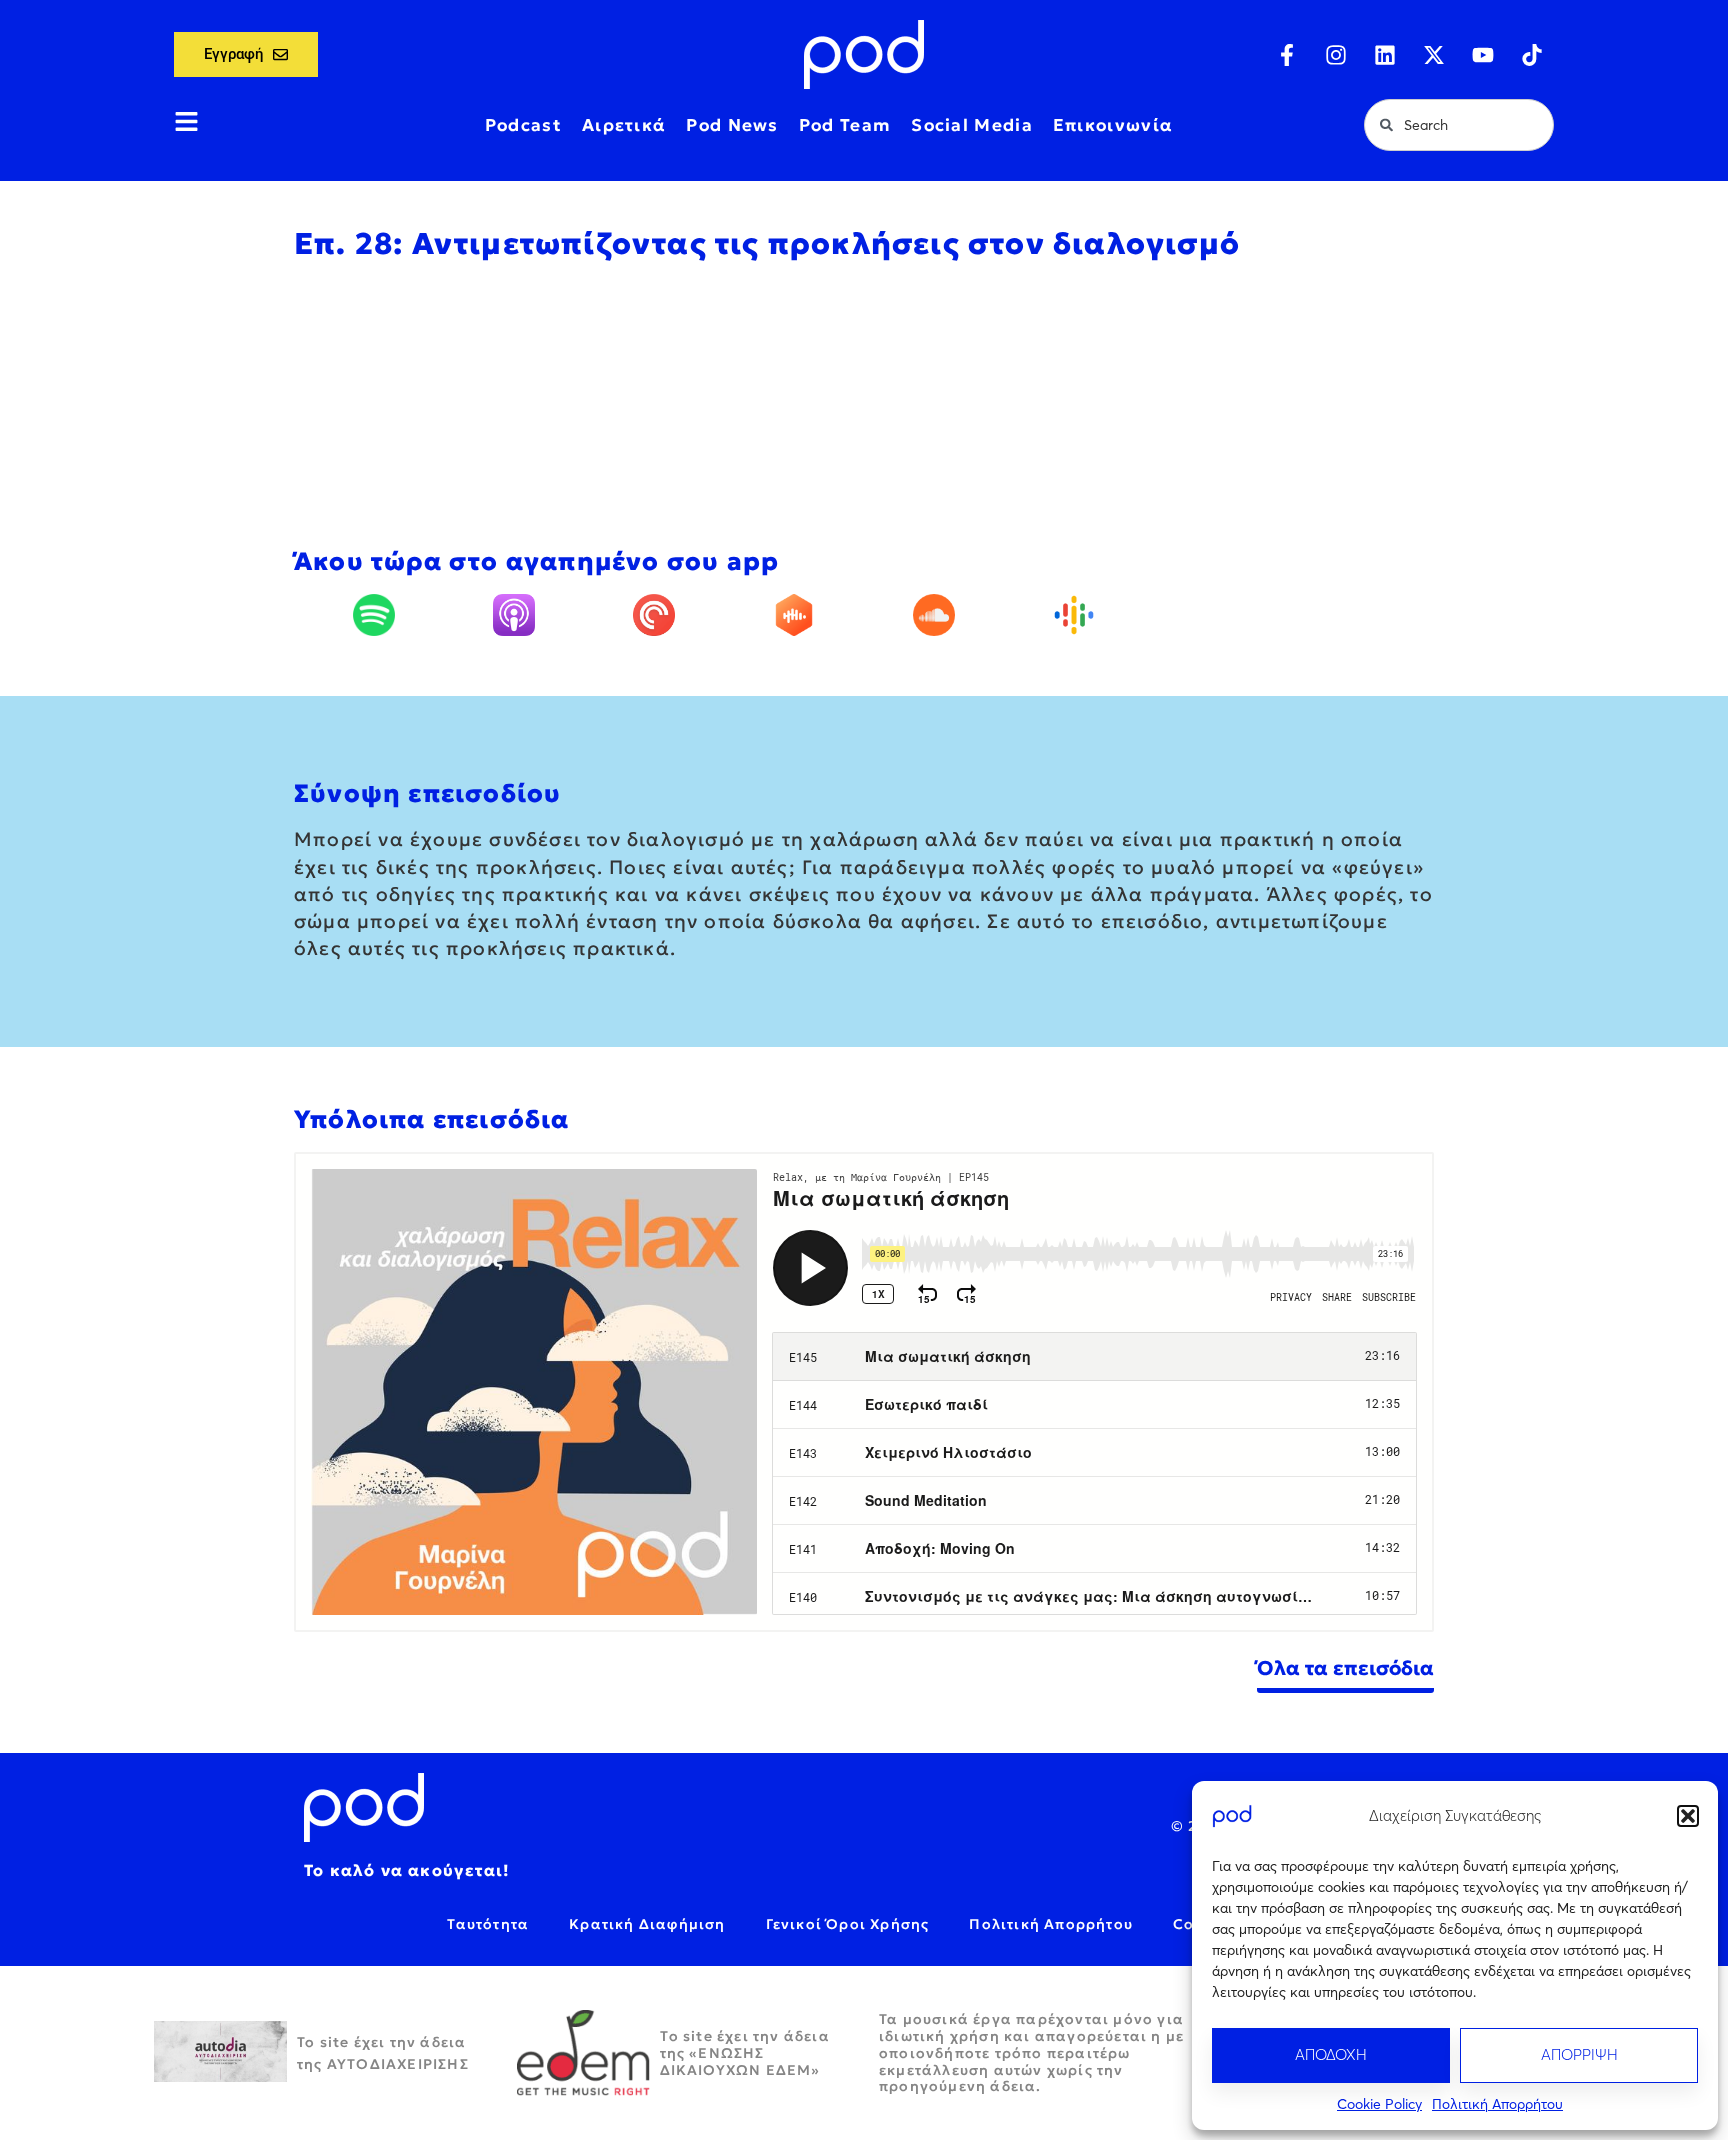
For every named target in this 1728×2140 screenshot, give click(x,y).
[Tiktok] (1532, 55)
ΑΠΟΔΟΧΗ (1331, 2054)
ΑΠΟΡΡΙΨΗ (1579, 2054)
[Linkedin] (1385, 55)
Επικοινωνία (1113, 125)
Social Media (972, 125)
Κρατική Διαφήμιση (647, 1924)
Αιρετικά (624, 125)
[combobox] (1459, 125)
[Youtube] (1483, 55)
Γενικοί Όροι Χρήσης (848, 1924)
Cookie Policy (1379, 2104)
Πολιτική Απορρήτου (1497, 2104)
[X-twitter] (1434, 55)
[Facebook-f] (1287, 55)
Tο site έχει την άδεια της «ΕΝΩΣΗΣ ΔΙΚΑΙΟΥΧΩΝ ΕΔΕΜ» (745, 2053)
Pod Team (845, 125)
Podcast (523, 125)
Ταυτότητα (488, 1924)
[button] (1688, 1816)
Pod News (732, 125)
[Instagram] (1336, 55)
